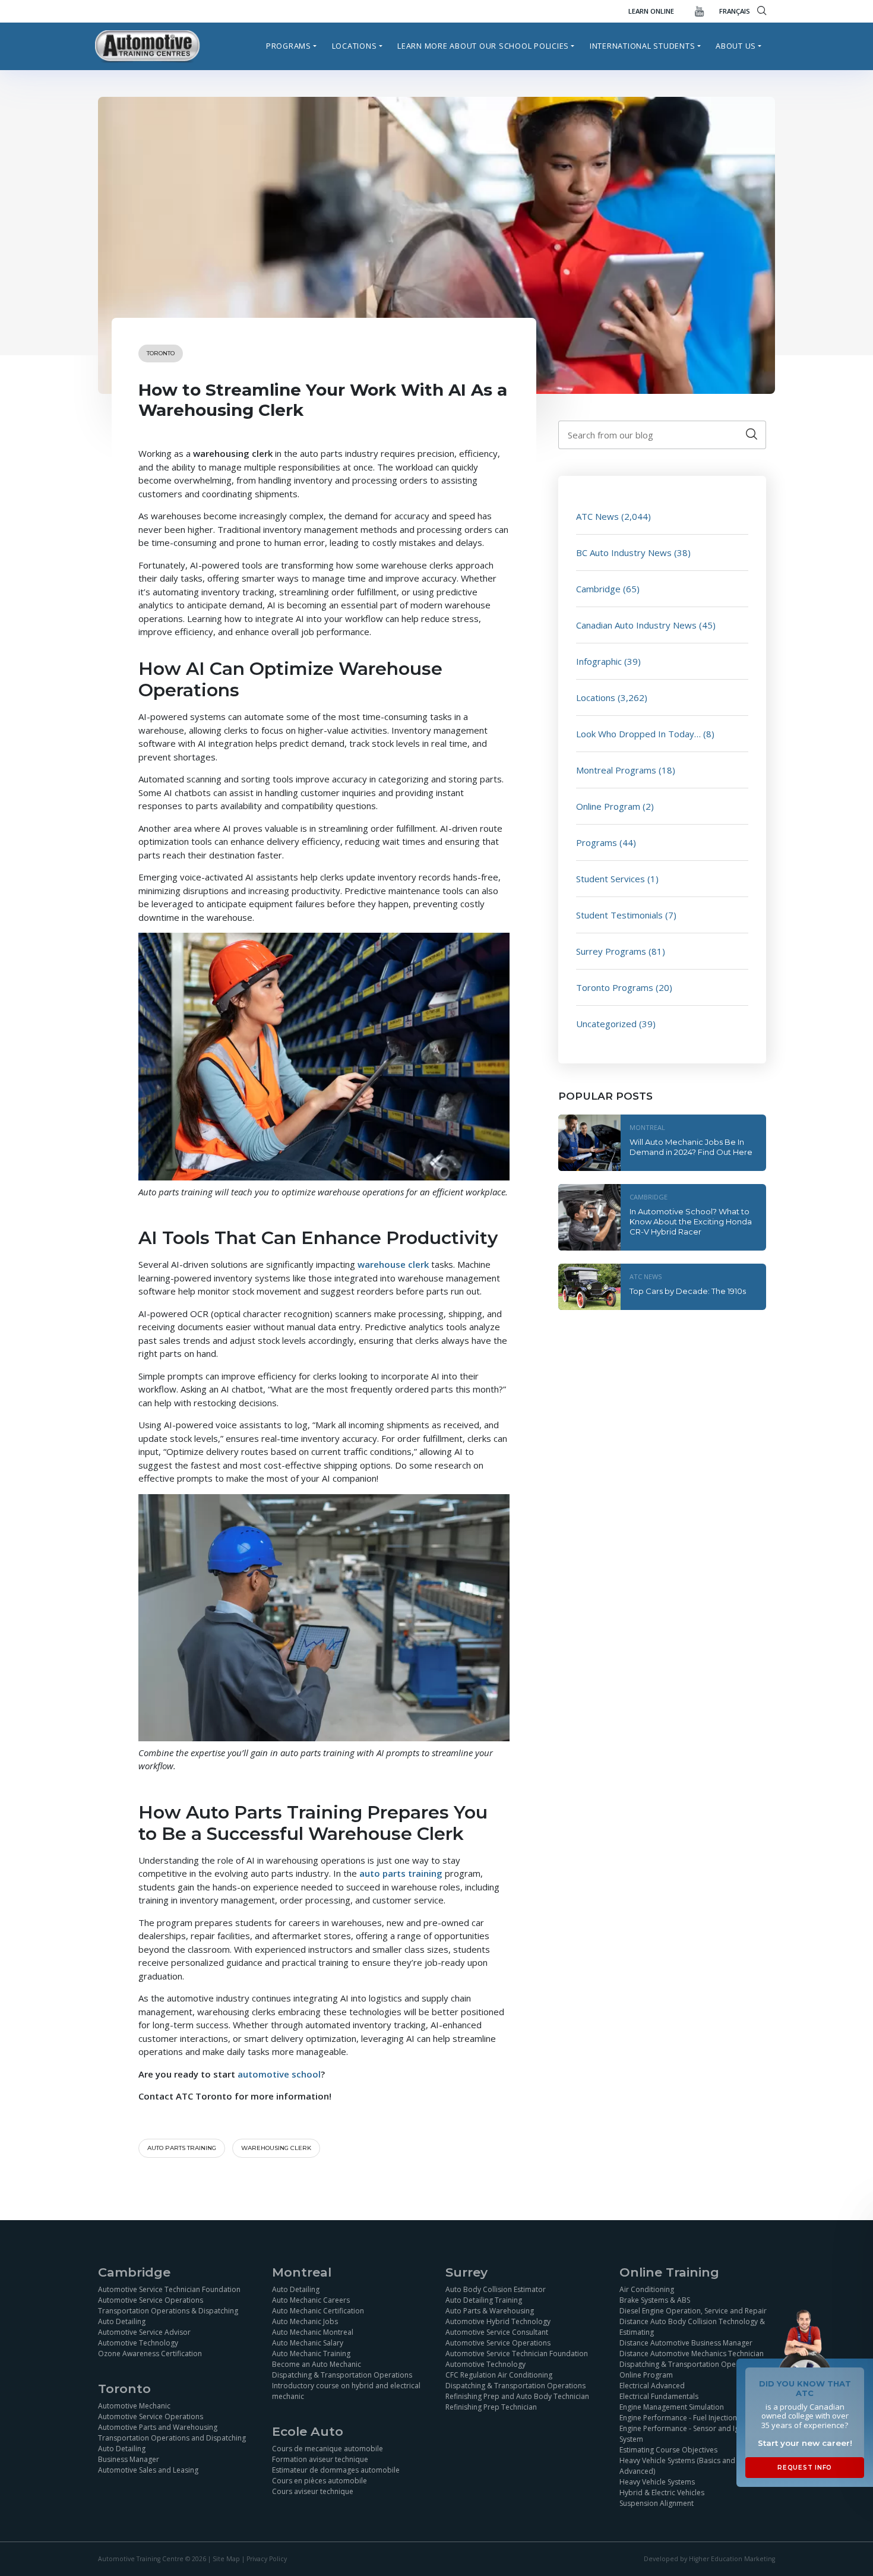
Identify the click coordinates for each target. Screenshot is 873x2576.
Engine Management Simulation (672, 2406)
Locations (355, 46)
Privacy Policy (267, 2559)
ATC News (597, 516)
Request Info (805, 2468)
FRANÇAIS (735, 11)
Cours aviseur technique (313, 2491)
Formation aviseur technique (320, 2459)
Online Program (608, 806)
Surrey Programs (611, 951)
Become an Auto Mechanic (317, 2364)
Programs (289, 46)
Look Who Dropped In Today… (638, 734)
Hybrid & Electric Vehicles (662, 2492)
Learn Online (651, 11)
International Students (643, 46)
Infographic (599, 661)
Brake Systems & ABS (655, 2299)
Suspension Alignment (657, 2503)
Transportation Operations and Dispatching (172, 2438)
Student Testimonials (619, 915)
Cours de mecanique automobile (328, 2449)
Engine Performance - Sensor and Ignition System (689, 2433)
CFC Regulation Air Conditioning (499, 2374)
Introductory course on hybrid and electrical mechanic (346, 2390)
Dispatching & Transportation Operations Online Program (689, 2369)
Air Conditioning (647, 2289)
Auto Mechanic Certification (318, 2310)
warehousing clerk (276, 2148)
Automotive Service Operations (151, 2299)
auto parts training (182, 2148)
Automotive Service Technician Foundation (169, 2289)
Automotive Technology (138, 2342)
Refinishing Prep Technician (491, 2406)
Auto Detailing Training (484, 2299)
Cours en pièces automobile (320, 2481)
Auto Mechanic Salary (308, 2342)
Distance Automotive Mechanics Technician (692, 2353)
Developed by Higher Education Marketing (709, 2559)
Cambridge (598, 589)
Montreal (647, 1127)
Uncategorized (606, 1024)
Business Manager (129, 2459)
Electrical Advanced (652, 2385)
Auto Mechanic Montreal (313, 2332)
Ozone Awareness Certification (150, 2353)
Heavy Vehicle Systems (657, 2481)
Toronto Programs (615, 987)
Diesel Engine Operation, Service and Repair (693, 2310)
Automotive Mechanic (134, 2406)
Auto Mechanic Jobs (305, 2321)
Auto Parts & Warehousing (490, 2310)
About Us (736, 46)
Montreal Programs (616, 770)
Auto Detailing (122, 2321)
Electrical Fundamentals (659, 2396)
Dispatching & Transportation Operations (342, 2374)
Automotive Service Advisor (144, 2332)
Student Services (611, 879)
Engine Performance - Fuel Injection (678, 2417)
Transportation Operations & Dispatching (168, 2310)
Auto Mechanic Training (311, 2353)
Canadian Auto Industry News (636, 625)
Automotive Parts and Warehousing (158, 2427)
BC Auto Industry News (624, 553)
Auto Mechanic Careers (311, 2299)
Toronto (161, 353)
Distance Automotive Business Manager (686, 2342)
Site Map (226, 2559)
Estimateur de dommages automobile (336, 2470)
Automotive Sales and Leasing (148, 2470)
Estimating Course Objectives (668, 2449)
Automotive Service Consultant (497, 2332)
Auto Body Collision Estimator (496, 2289)
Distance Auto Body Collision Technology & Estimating (692, 2326)
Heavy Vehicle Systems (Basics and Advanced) (677, 2465)
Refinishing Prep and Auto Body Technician (517, 2396)
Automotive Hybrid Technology (498, 2321)
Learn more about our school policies (483, 46)
